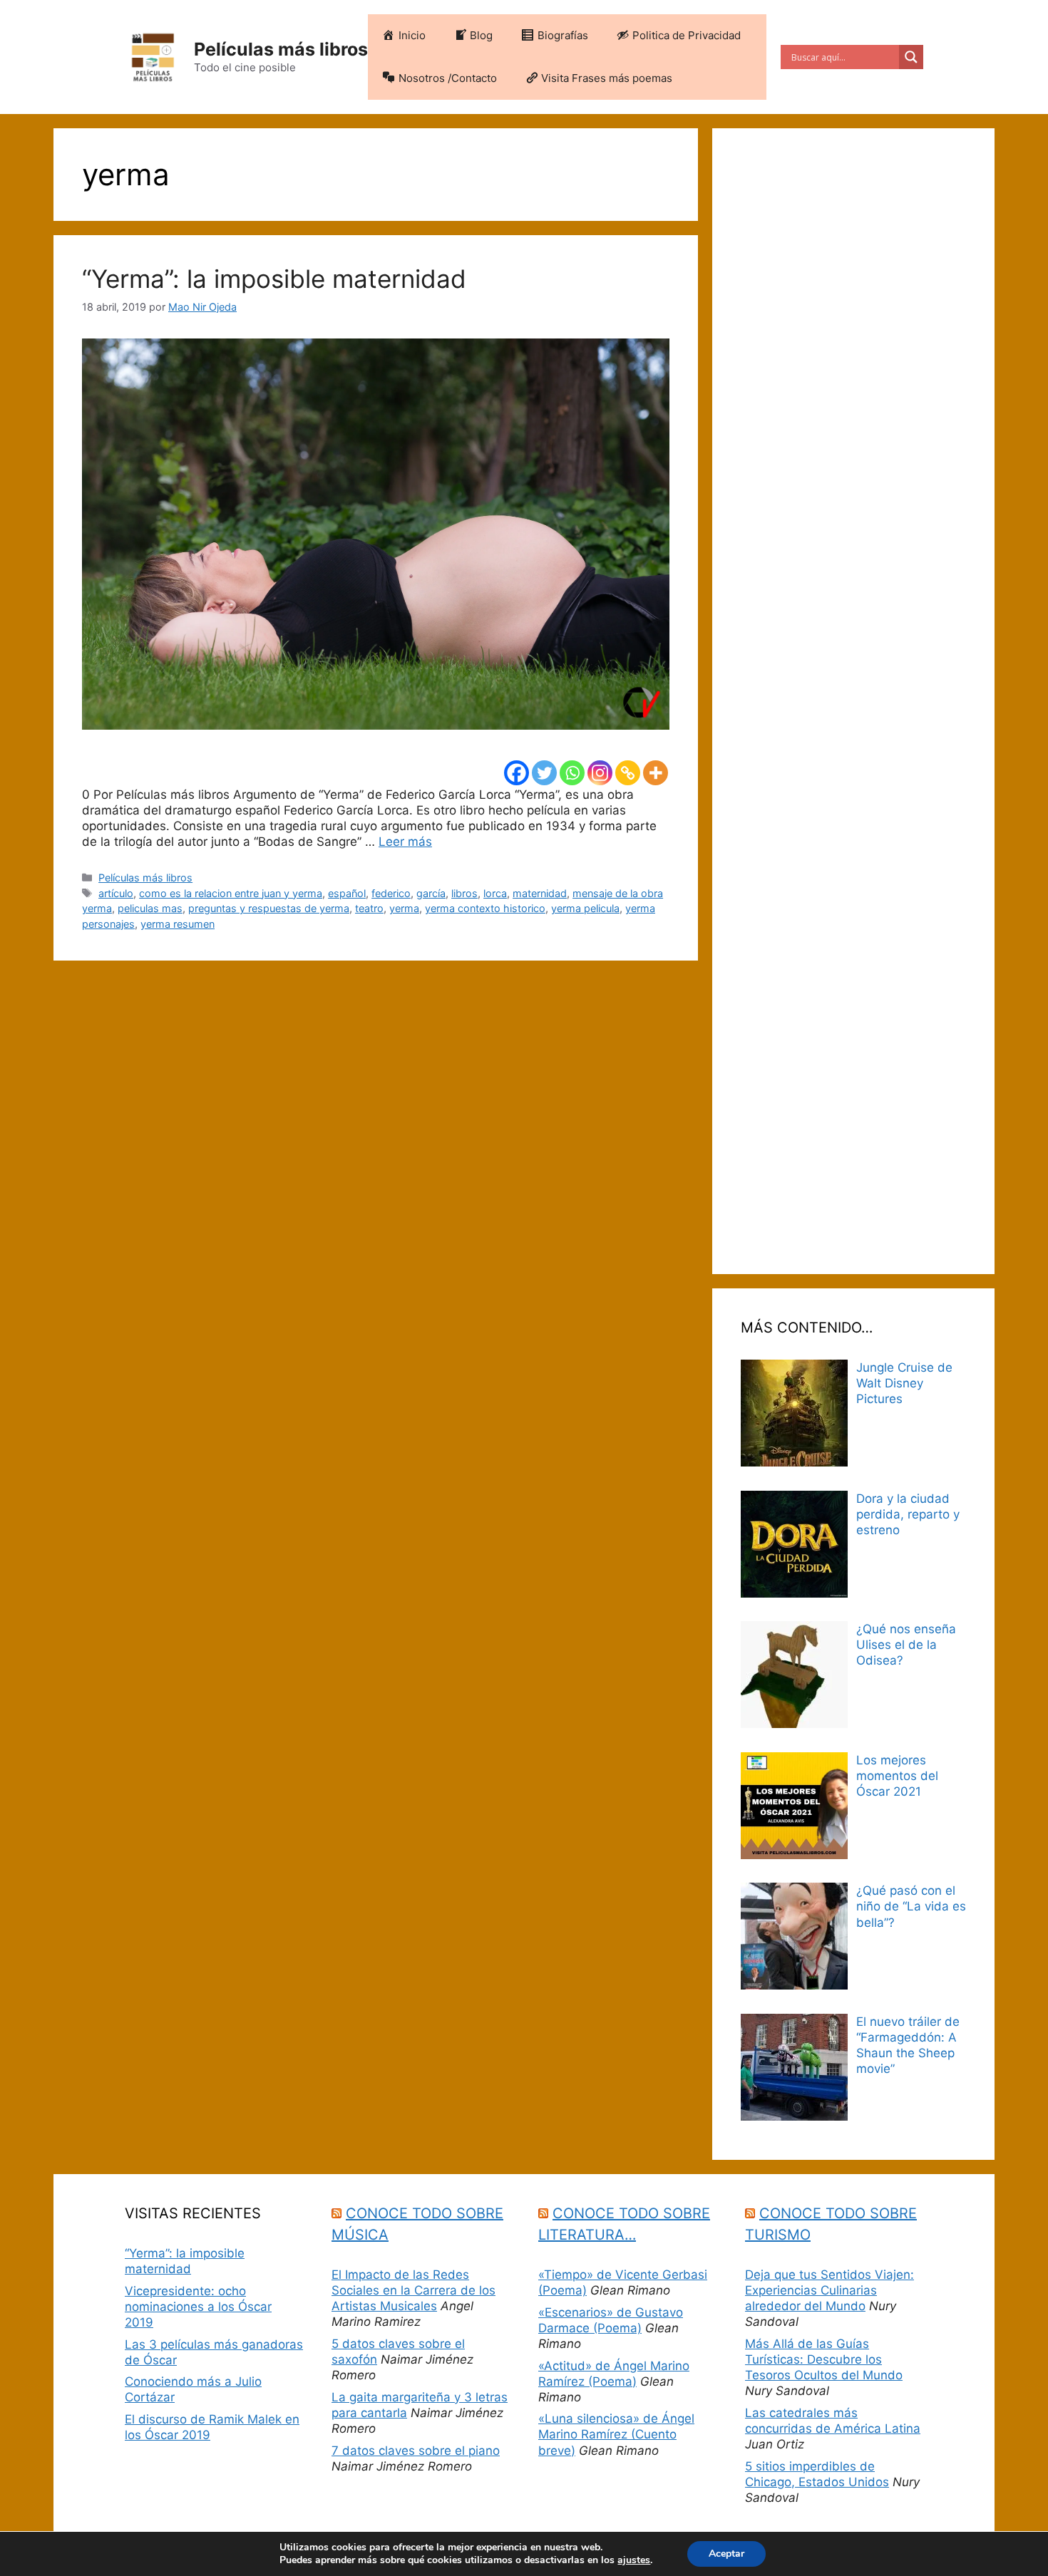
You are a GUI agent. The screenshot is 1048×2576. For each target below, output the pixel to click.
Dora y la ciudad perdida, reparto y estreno (908, 1514)
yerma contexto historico (485, 908)
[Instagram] (600, 773)
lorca (495, 893)
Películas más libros (281, 49)
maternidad (540, 893)
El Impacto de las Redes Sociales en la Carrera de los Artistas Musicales (413, 2290)
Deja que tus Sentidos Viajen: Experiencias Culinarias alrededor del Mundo (829, 2290)
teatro (369, 908)
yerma (404, 908)
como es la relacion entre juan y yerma (231, 893)
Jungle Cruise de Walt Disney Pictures (904, 1383)
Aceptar (726, 2554)
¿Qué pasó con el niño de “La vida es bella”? (911, 1906)
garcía (431, 893)
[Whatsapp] (572, 773)
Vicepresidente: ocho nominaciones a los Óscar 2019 (198, 2307)
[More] (656, 773)
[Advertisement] (853, 701)
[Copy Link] (628, 773)
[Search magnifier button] (911, 57)
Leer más (405, 842)
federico (391, 893)
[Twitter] (544, 773)
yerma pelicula (585, 908)
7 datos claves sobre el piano (416, 2451)
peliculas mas (150, 908)
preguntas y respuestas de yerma (269, 908)
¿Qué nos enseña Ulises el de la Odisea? (906, 1645)
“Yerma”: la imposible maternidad (274, 279)
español (347, 893)
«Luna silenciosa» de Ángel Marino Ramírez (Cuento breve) (616, 2434)
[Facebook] (517, 773)
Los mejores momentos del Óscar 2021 (897, 1776)
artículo (116, 893)
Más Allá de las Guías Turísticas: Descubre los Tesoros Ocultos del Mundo (824, 2359)
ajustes (634, 2560)
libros (464, 893)
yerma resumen (178, 924)
